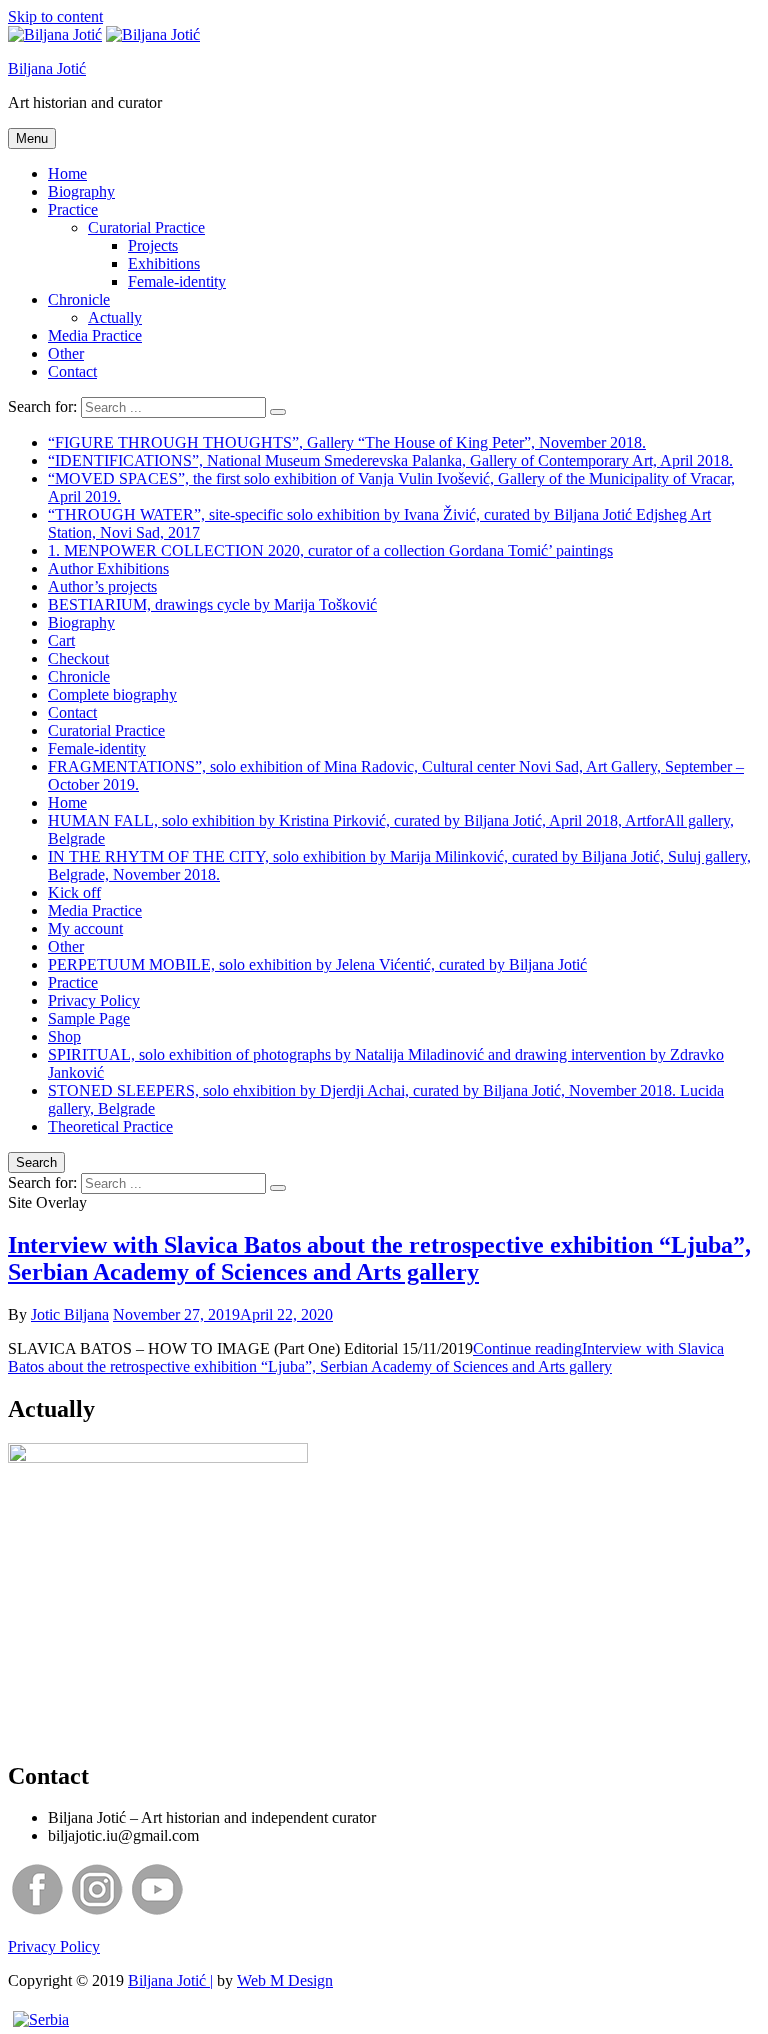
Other (66, 353)
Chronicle (79, 299)
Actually (115, 317)
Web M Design (285, 1980)
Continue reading (366, 1357)
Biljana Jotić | (170, 1980)
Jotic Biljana (70, 1314)
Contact (72, 371)
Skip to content (55, 16)
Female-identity (177, 281)
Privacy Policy (54, 1946)
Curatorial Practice (146, 227)
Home (67, 173)
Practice (73, 209)
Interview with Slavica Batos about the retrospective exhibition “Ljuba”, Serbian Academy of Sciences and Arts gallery (379, 1258)
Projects (153, 245)
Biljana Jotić (47, 68)
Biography (81, 191)
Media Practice (95, 335)
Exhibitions (164, 263)
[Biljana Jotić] (153, 34)
